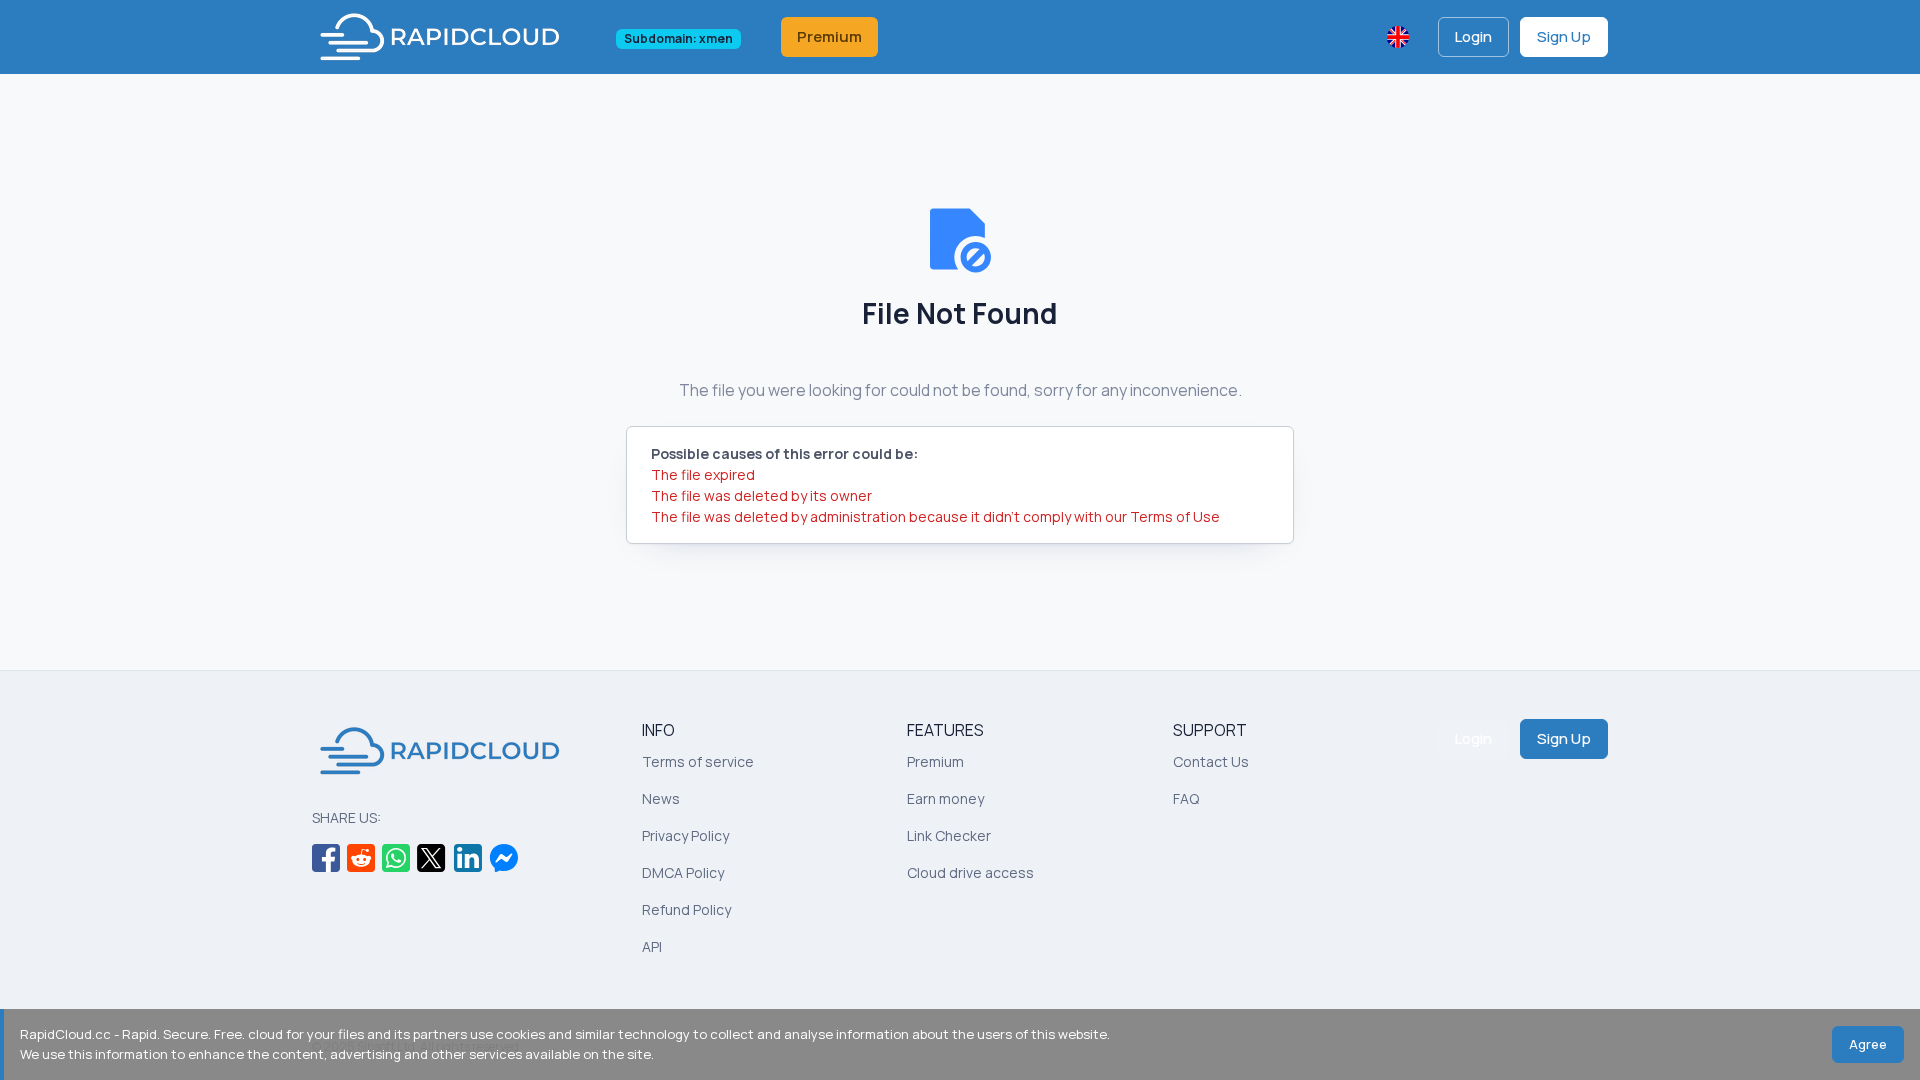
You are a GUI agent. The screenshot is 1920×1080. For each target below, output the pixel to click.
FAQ (1186, 798)
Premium (829, 36)
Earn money (945, 798)
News (661, 798)
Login (1473, 36)
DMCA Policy (683, 872)
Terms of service (698, 761)
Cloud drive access (970, 872)
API (652, 946)
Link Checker (949, 835)
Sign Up (1564, 36)
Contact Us (1211, 761)
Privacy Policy (685, 835)
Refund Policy (686, 909)
